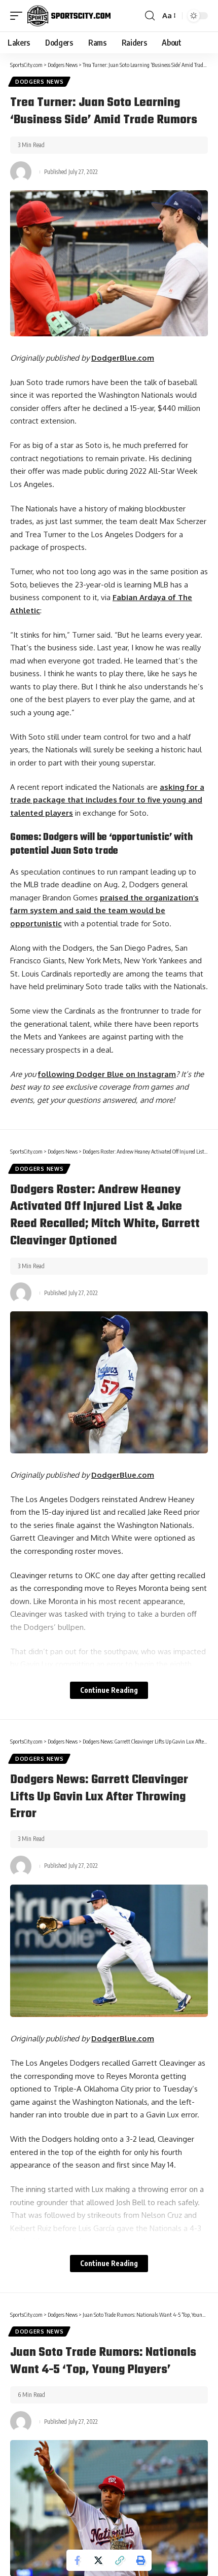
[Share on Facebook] (77, 2560)
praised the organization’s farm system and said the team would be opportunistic (104, 911)
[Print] (141, 2560)
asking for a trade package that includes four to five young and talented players (107, 800)
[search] (150, 16)
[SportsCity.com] (69, 16)
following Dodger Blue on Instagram (107, 1074)
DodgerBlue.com (123, 358)
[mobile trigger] (19, 16)
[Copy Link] (120, 2560)
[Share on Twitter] (98, 2560)
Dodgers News (39, 82)
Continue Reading (109, 1690)
